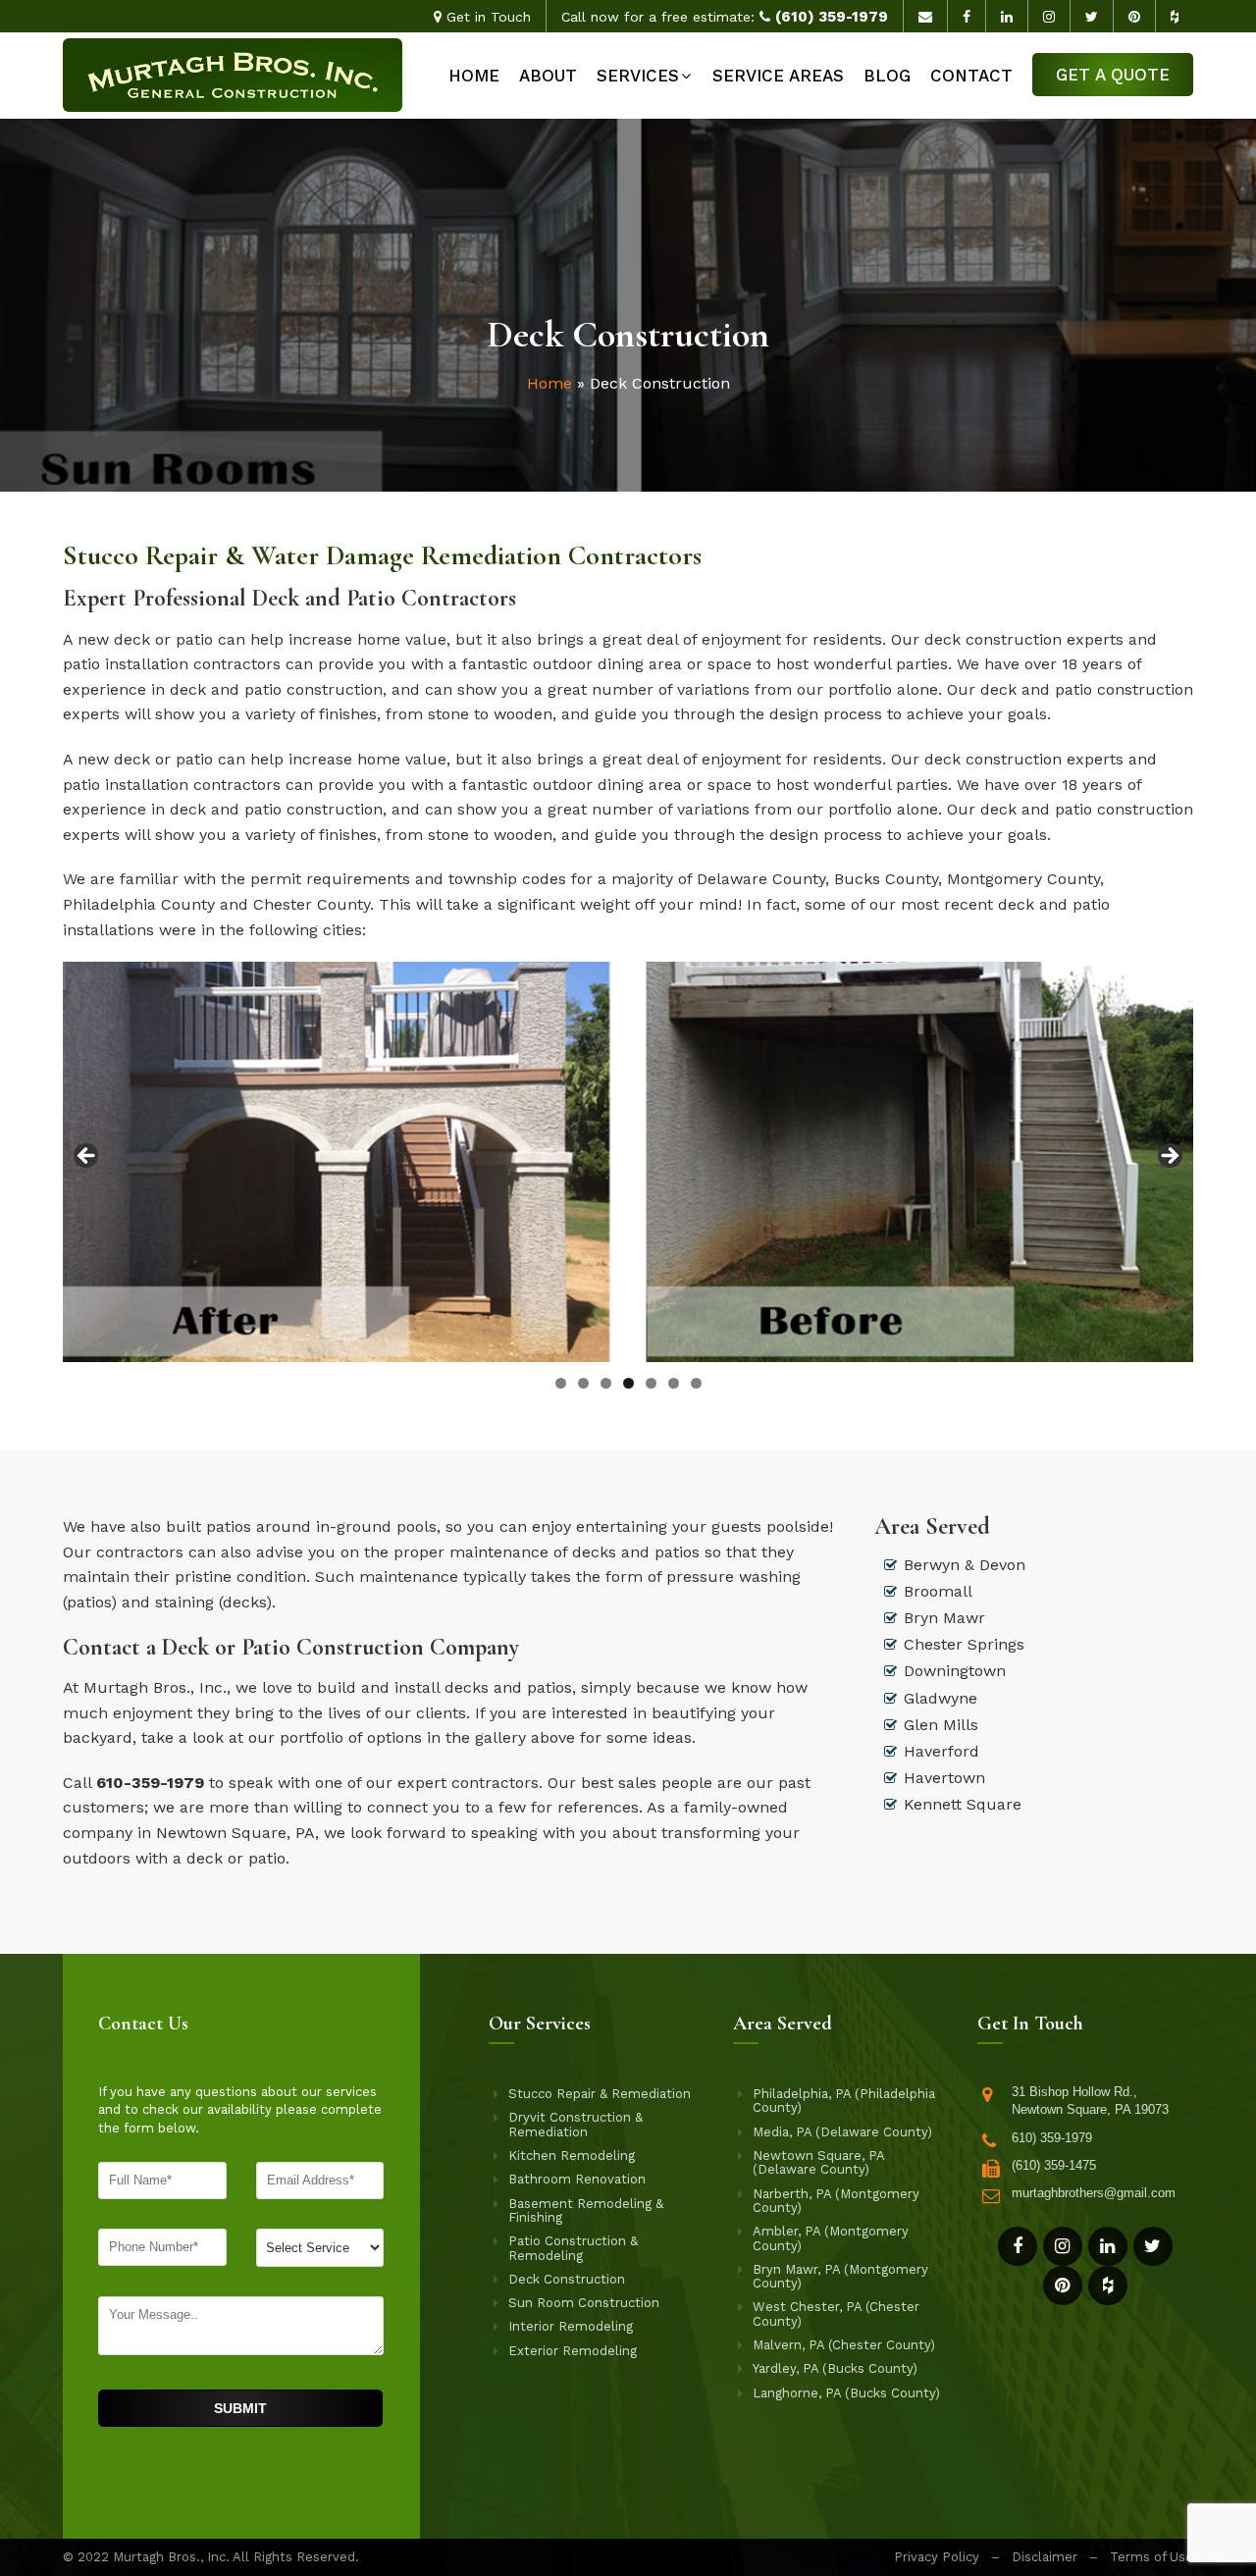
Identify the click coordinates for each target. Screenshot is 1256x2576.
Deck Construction (567, 2280)
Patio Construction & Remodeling (573, 2248)
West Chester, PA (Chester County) (836, 2314)
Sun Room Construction (584, 2303)
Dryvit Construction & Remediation (576, 2125)
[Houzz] (1108, 2286)
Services (638, 76)
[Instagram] (1063, 2246)
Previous (87, 1157)
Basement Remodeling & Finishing (586, 2211)
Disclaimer (1045, 2557)
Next (1169, 1157)
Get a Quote (1113, 75)
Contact (971, 76)
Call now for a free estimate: (725, 17)
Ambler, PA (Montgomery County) (831, 2238)
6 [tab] (674, 1383)
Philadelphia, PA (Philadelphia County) (844, 2101)
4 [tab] (628, 1383)
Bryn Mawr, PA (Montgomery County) (840, 2277)
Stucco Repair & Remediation (600, 2094)
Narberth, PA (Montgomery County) (836, 2201)
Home (474, 76)
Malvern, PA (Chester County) (844, 2345)
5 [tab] (651, 1383)
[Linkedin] (1108, 2246)
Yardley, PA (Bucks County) (835, 2369)
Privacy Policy (937, 2557)
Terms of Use (1151, 2557)
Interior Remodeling (571, 2327)
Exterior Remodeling (573, 2351)
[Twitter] (1153, 2246)
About (548, 76)
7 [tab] (696, 1383)
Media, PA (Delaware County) (842, 2132)
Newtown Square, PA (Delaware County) (818, 2163)
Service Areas (778, 76)
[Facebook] (1018, 2246)
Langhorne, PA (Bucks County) (846, 2393)
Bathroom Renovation (577, 2180)
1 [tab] (561, 1383)
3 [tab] (606, 1383)
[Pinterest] (1063, 2286)
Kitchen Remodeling (572, 2156)
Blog (887, 76)
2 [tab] (583, 1383)
